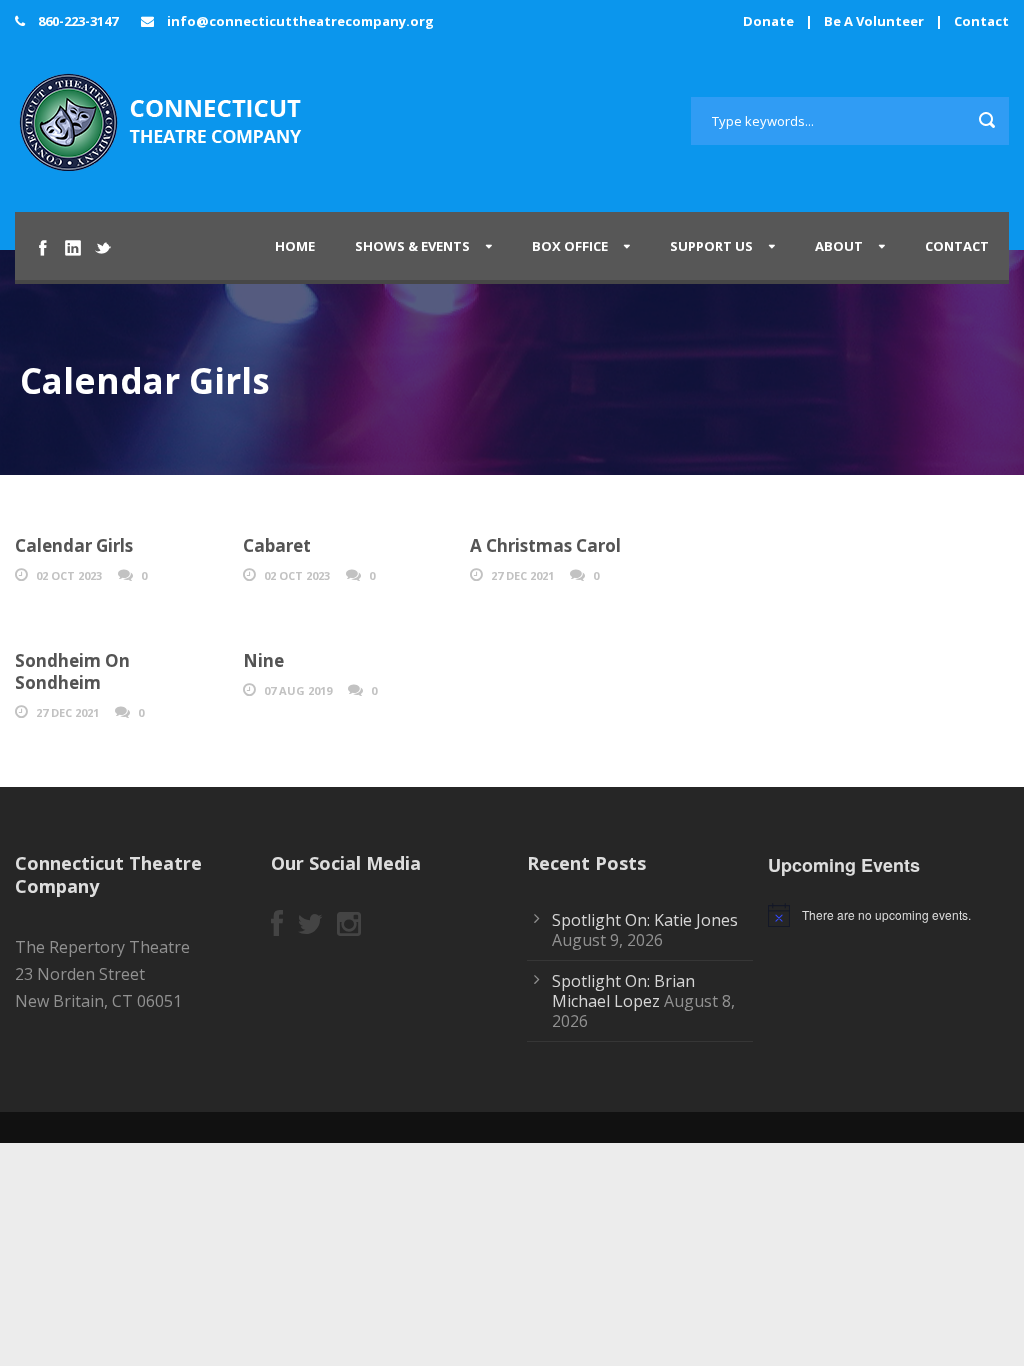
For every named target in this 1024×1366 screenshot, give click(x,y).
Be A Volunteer (874, 21)
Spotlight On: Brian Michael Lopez (623, 991)
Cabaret (277, 545)
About (839, 246)
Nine (263, 660)
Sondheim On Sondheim (72, 671)
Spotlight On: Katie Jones (645, 920)
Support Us (711, 246)
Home (295, 246)
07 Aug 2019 (298, 690)
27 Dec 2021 (522, 575)
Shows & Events (412, 246)
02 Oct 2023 (69, 575)
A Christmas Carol (545, 545)
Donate (768, 21)
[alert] (896, 915)
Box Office (570, 246)
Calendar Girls (74, 545)
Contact (981, 21)
